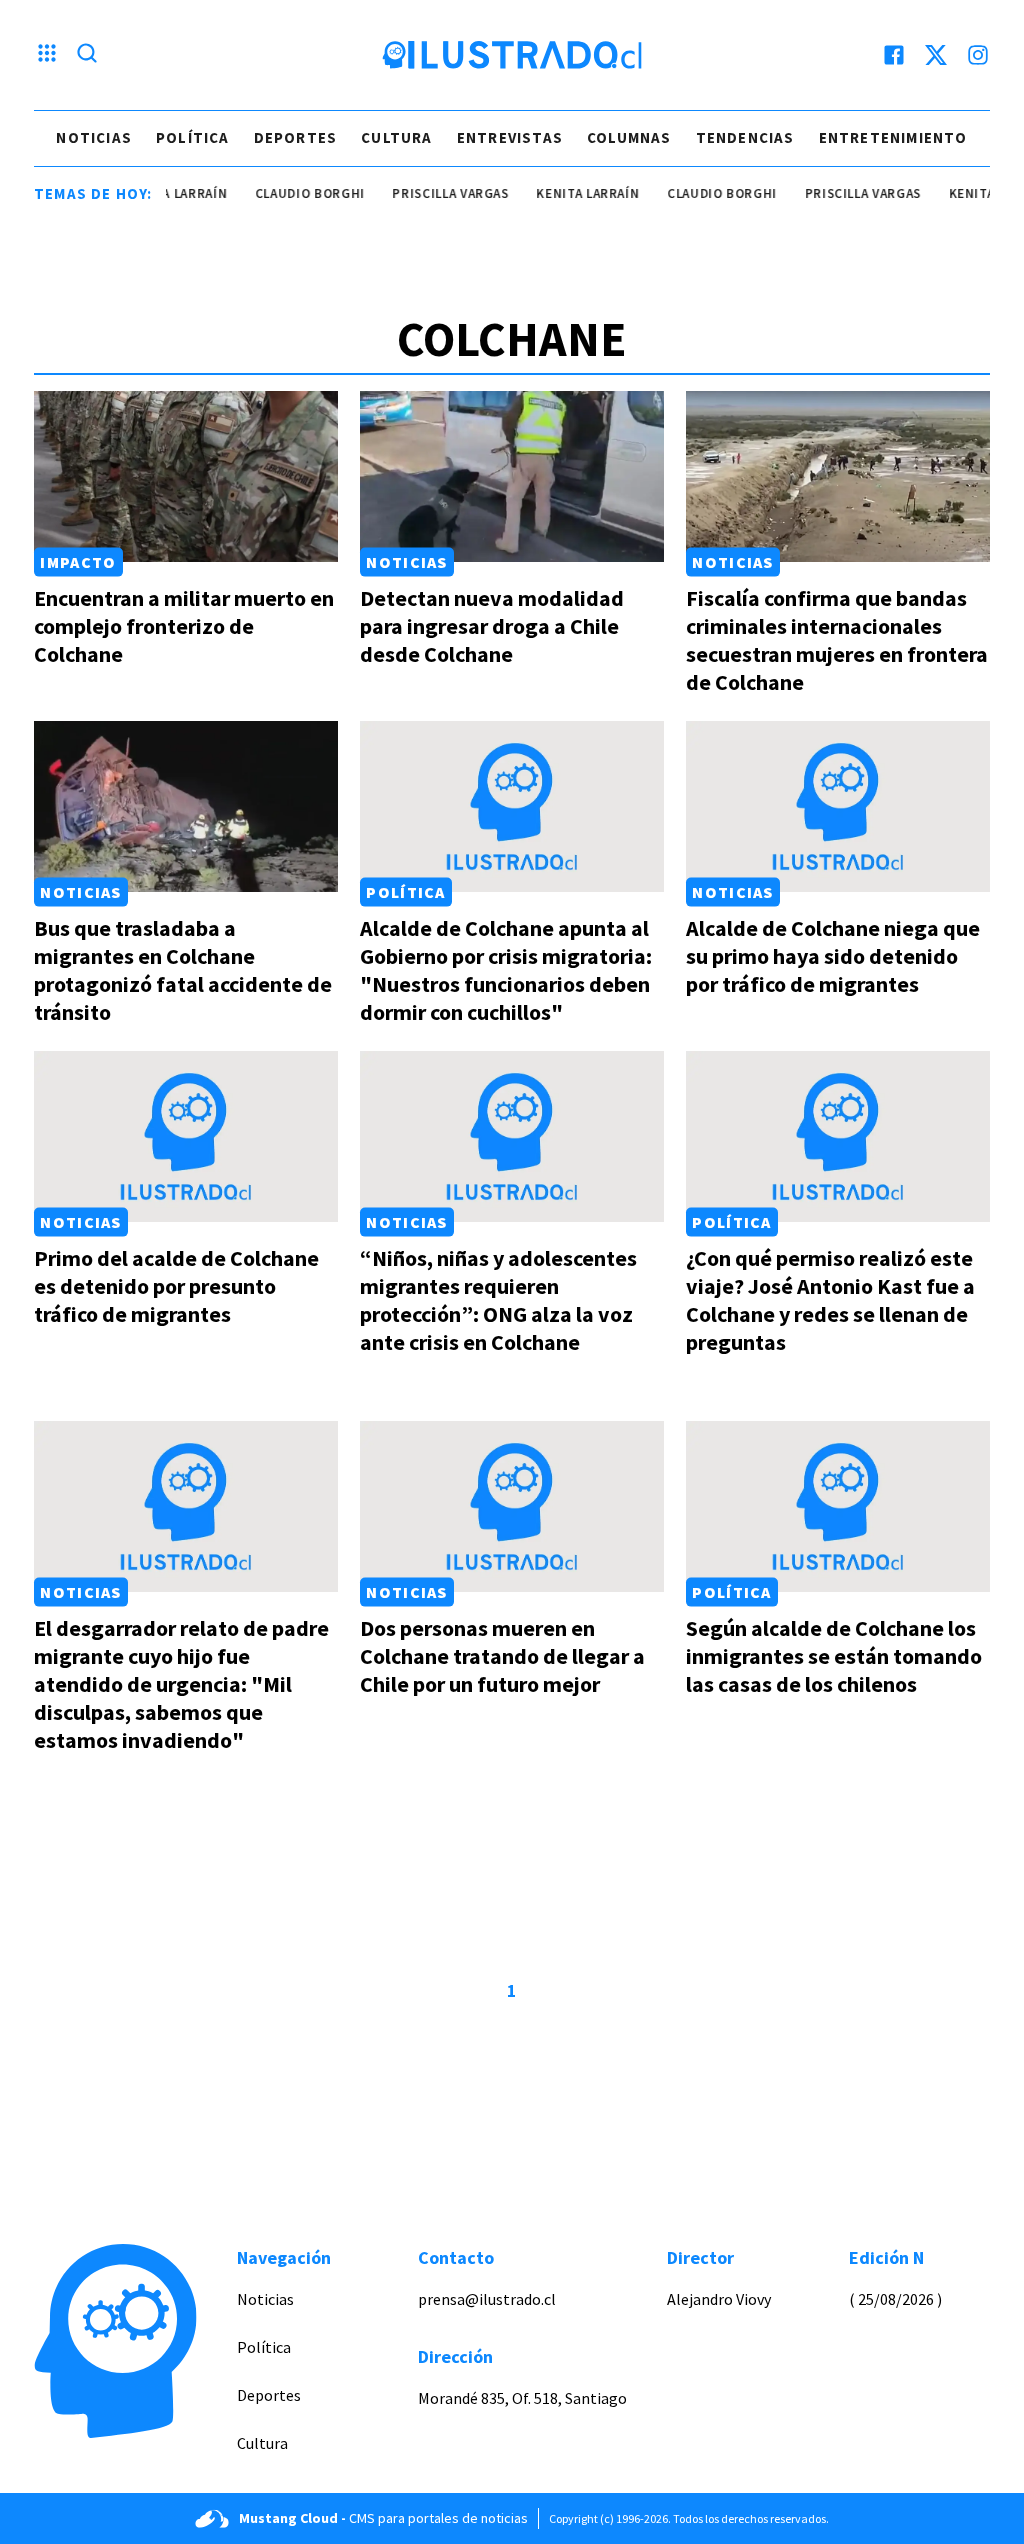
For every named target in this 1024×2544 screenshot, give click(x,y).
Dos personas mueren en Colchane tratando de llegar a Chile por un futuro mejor (502, 1656)
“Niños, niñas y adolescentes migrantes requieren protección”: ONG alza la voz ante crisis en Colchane (498, 1300)
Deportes (296, 137)
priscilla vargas (426, 193)
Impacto (78, 562)
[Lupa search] (87, 55)
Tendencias (745, 137)
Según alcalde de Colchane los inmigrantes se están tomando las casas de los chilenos (834, 1656)
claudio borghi (285, 193)
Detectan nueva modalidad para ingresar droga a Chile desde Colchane (492, 626)
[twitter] (936, 55)
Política (193, 137)
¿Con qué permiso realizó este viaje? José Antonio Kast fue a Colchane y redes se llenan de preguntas (830, 1300)
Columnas (629, 137)
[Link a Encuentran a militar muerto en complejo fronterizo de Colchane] (186, 476)
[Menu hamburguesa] (47, 55)
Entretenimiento (893, 137)
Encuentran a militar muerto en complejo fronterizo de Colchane (184, 626)
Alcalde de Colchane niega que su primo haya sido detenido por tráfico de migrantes (833, 956)
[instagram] (978, 55)
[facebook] (894, 55)
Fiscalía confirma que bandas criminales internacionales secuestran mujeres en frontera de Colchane (837, 640)
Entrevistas (510, 137)
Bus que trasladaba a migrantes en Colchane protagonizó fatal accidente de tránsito (183, 970)
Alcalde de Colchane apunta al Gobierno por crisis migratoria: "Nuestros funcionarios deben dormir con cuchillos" (506, 970)
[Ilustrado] (512, 55)
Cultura (396, 137)
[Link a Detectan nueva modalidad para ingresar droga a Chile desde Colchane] (512, 476)
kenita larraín (563, 193)
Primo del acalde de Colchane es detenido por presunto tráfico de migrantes (176, 1286)
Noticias (94, 137)
